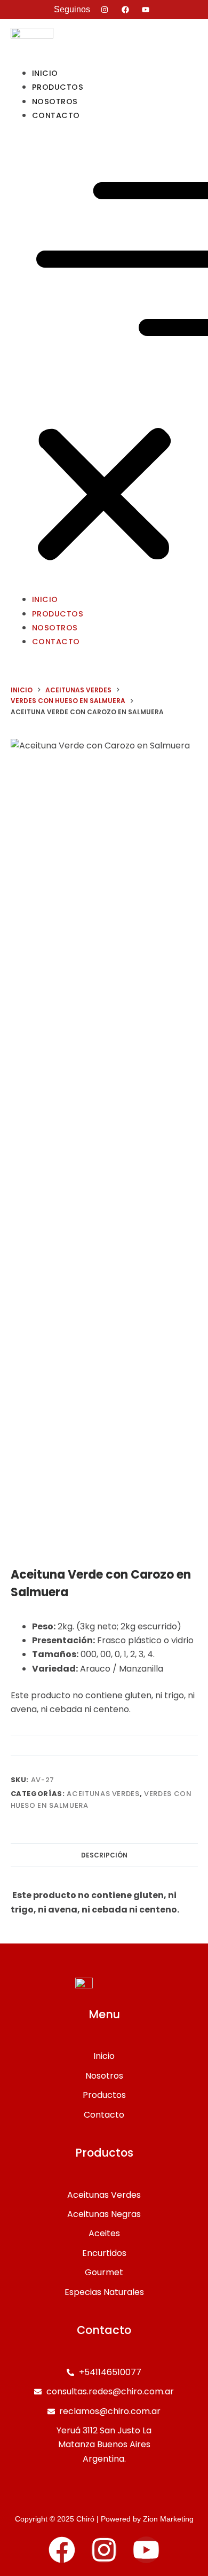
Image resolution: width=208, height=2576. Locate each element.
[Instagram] (104, 2550)
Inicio (45, 599)
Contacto (56, 115)
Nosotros (55, 628)
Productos (58, 614)
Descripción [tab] (104, 1855)
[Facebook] (62, 2550)
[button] (104, 357)
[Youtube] (146, 2550)
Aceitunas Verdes (103, 1794)
